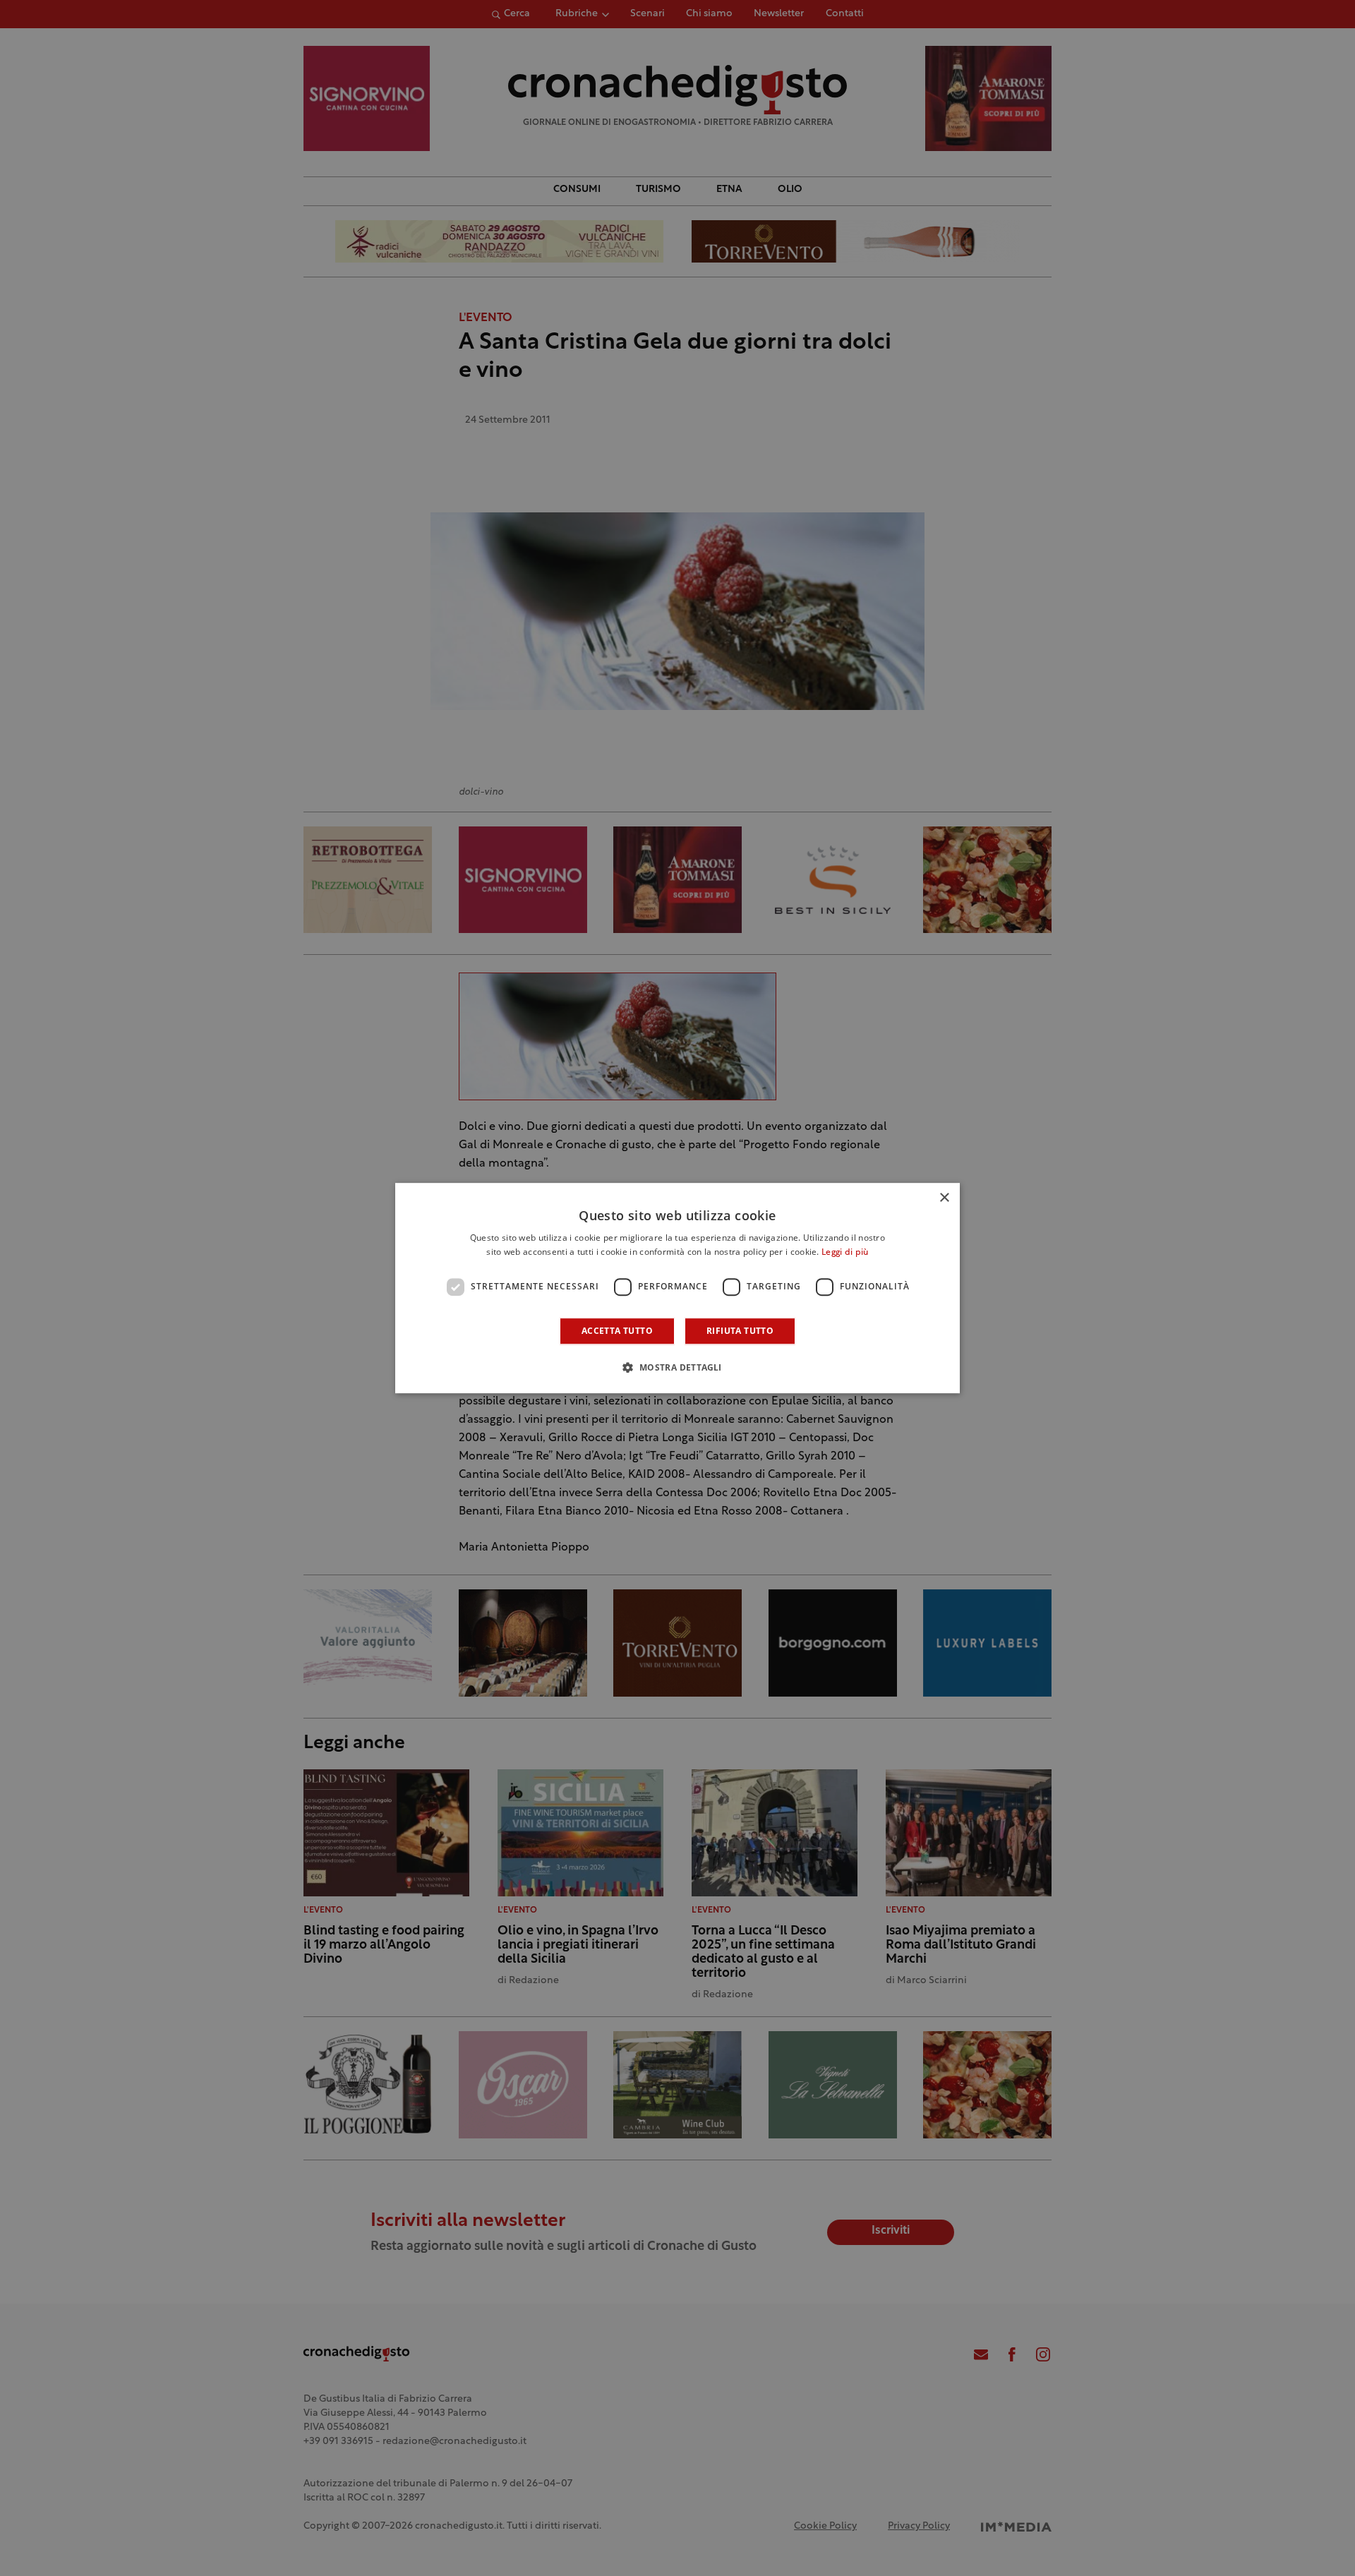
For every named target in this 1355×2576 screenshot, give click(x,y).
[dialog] (677, 1288)
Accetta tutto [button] (617, 1331)
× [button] (944, 1198)
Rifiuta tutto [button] (740, 1331)
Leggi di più (845, 1253)
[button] (677, 1367)
